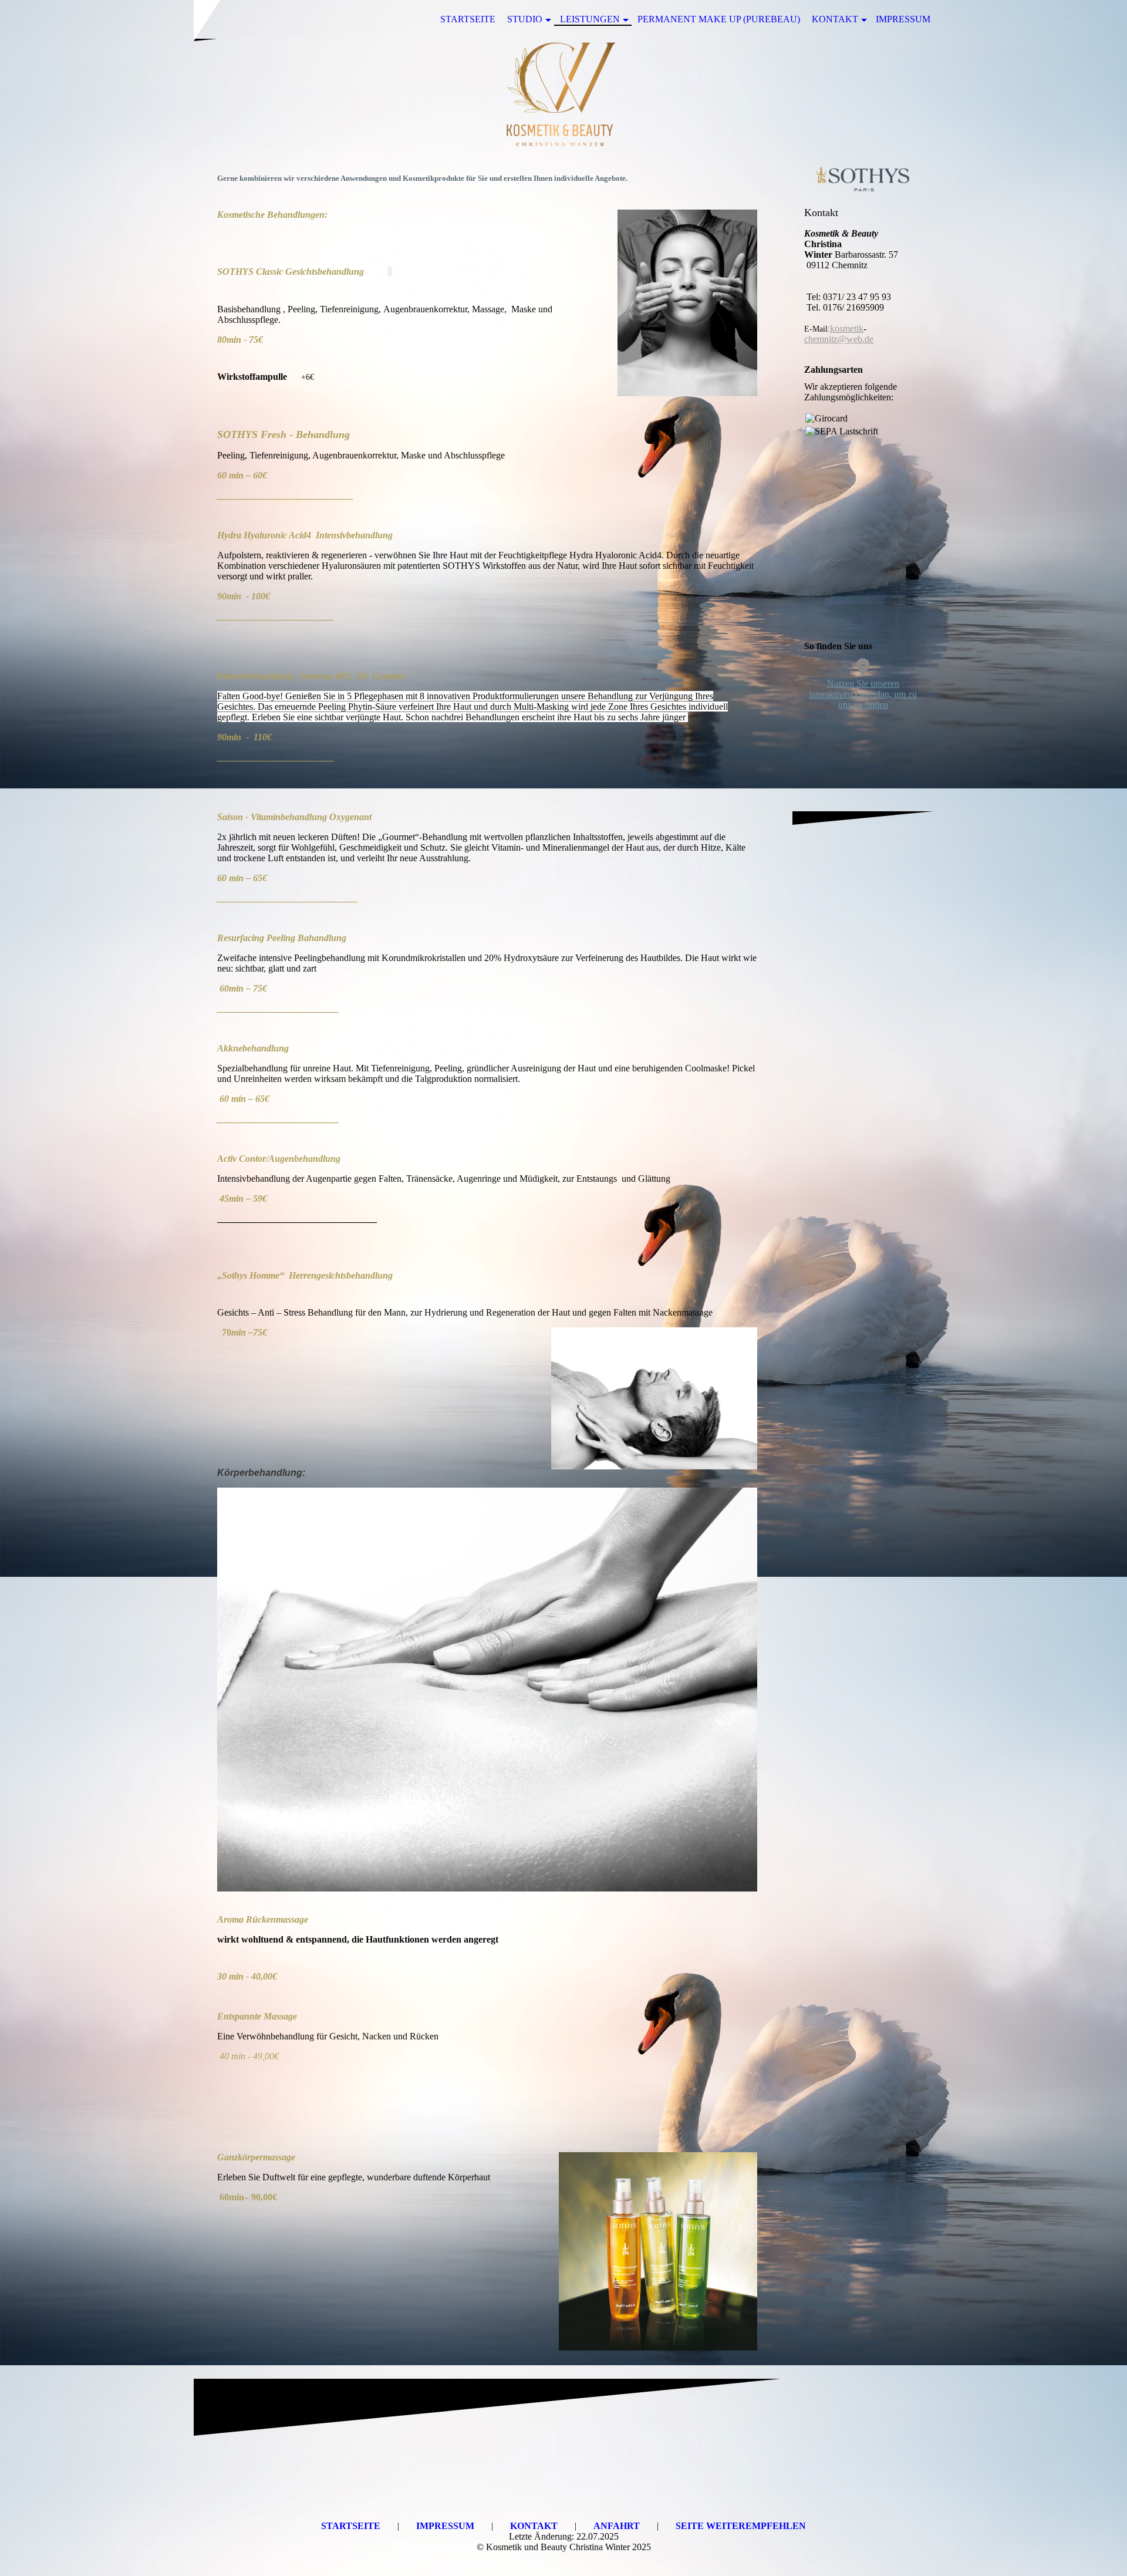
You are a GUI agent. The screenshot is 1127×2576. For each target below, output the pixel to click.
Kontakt (835, 19)
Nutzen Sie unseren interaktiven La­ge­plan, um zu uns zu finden (863, 694)
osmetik (849, 328)
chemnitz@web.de (839, 339)
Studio (525, 19)
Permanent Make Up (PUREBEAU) (719, 19)
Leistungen (590, 19)
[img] (563, 96)
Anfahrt (618, 2526)
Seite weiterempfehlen (741, 2526)
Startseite (468, 19)
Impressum (903, 19)
